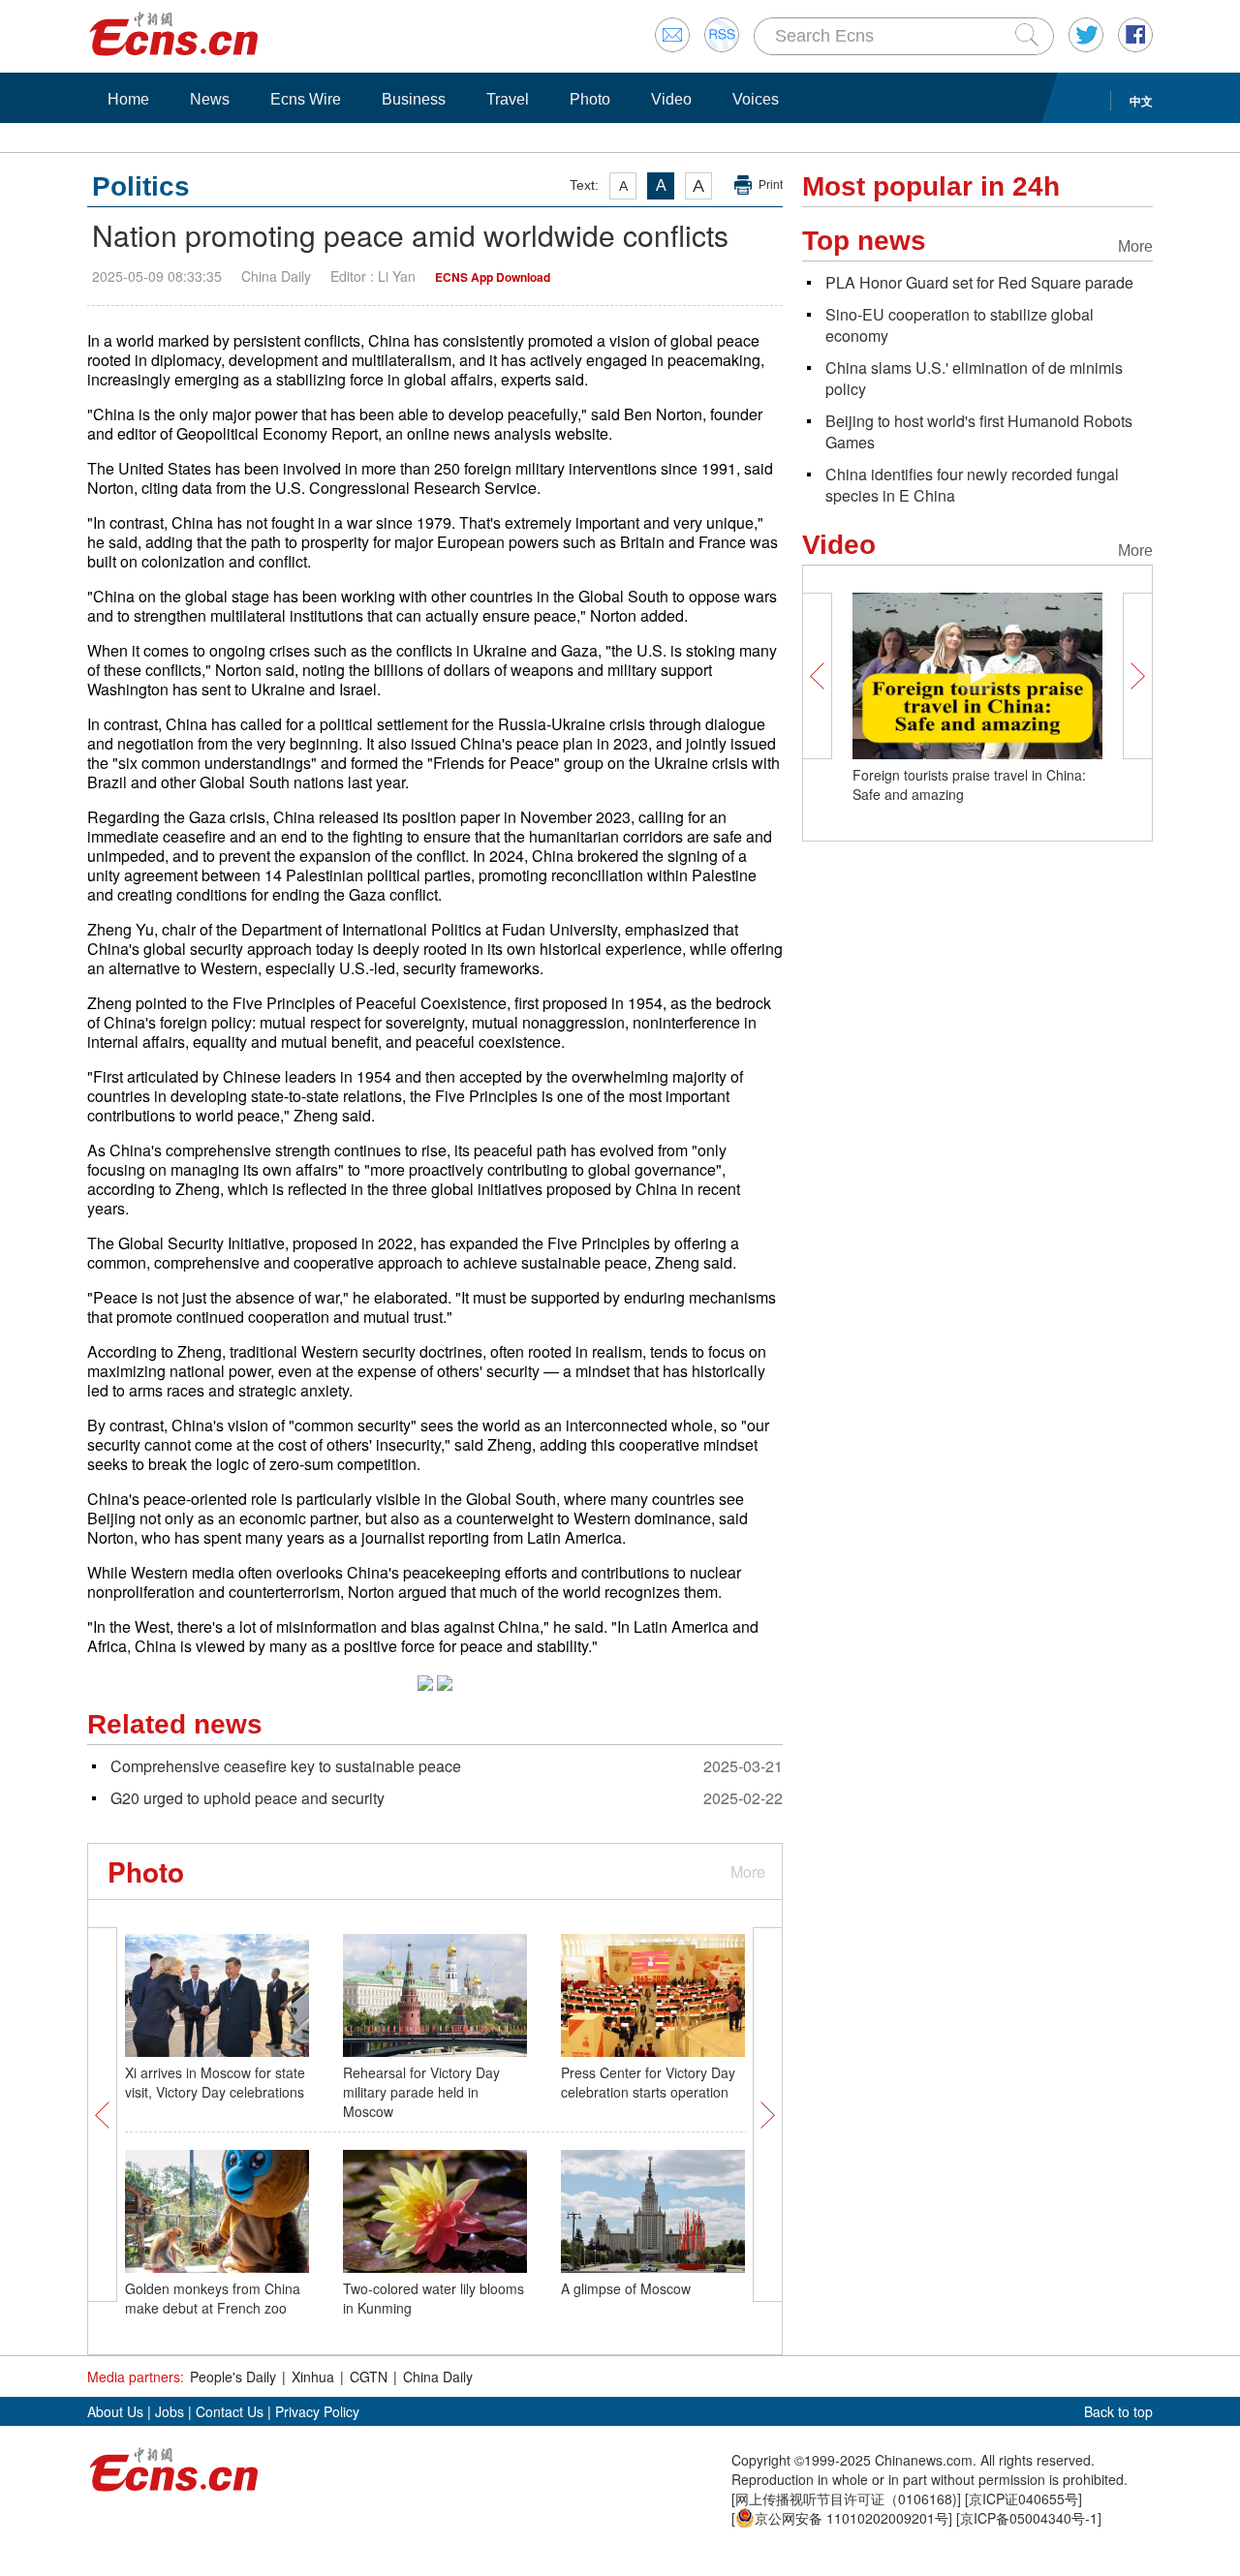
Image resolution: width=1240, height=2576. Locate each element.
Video (671, 99)
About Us (115, 2411)
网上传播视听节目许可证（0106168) (846, 2499)
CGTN (369, 2377)
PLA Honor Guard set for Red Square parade (979, 282)
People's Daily (233, 2377)
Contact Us (230, 2411)
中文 (1141, 101)
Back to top (1118, 2411)
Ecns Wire (306, 99)
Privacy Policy (317, 2411)
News (210, 99)
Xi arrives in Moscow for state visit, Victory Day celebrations (215, 2082)
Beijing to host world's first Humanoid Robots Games (979, 431)
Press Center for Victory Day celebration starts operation (648, 2082)
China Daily (438, 2377)
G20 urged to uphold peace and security (248, 1798)
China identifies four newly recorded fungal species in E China (972, 485)
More (748, 1871)
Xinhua (313, 2377)
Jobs (170, 2411)
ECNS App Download (493, 277)
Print (771, 185)
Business (414, 99)
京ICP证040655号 (1023, 2499)
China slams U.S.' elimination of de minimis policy (974, 378)
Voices (756, 99)
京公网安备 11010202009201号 (852, 2518)
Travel (508, 99)
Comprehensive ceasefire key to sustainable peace (286, 1766)
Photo (590, 99)
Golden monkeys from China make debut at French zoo (213, 2298)
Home (128, 99)
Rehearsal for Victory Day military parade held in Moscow (421, 2092)
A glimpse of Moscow (626, 2288)
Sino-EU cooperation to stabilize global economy (960, 325)
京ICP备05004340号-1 (1029, 2518)
